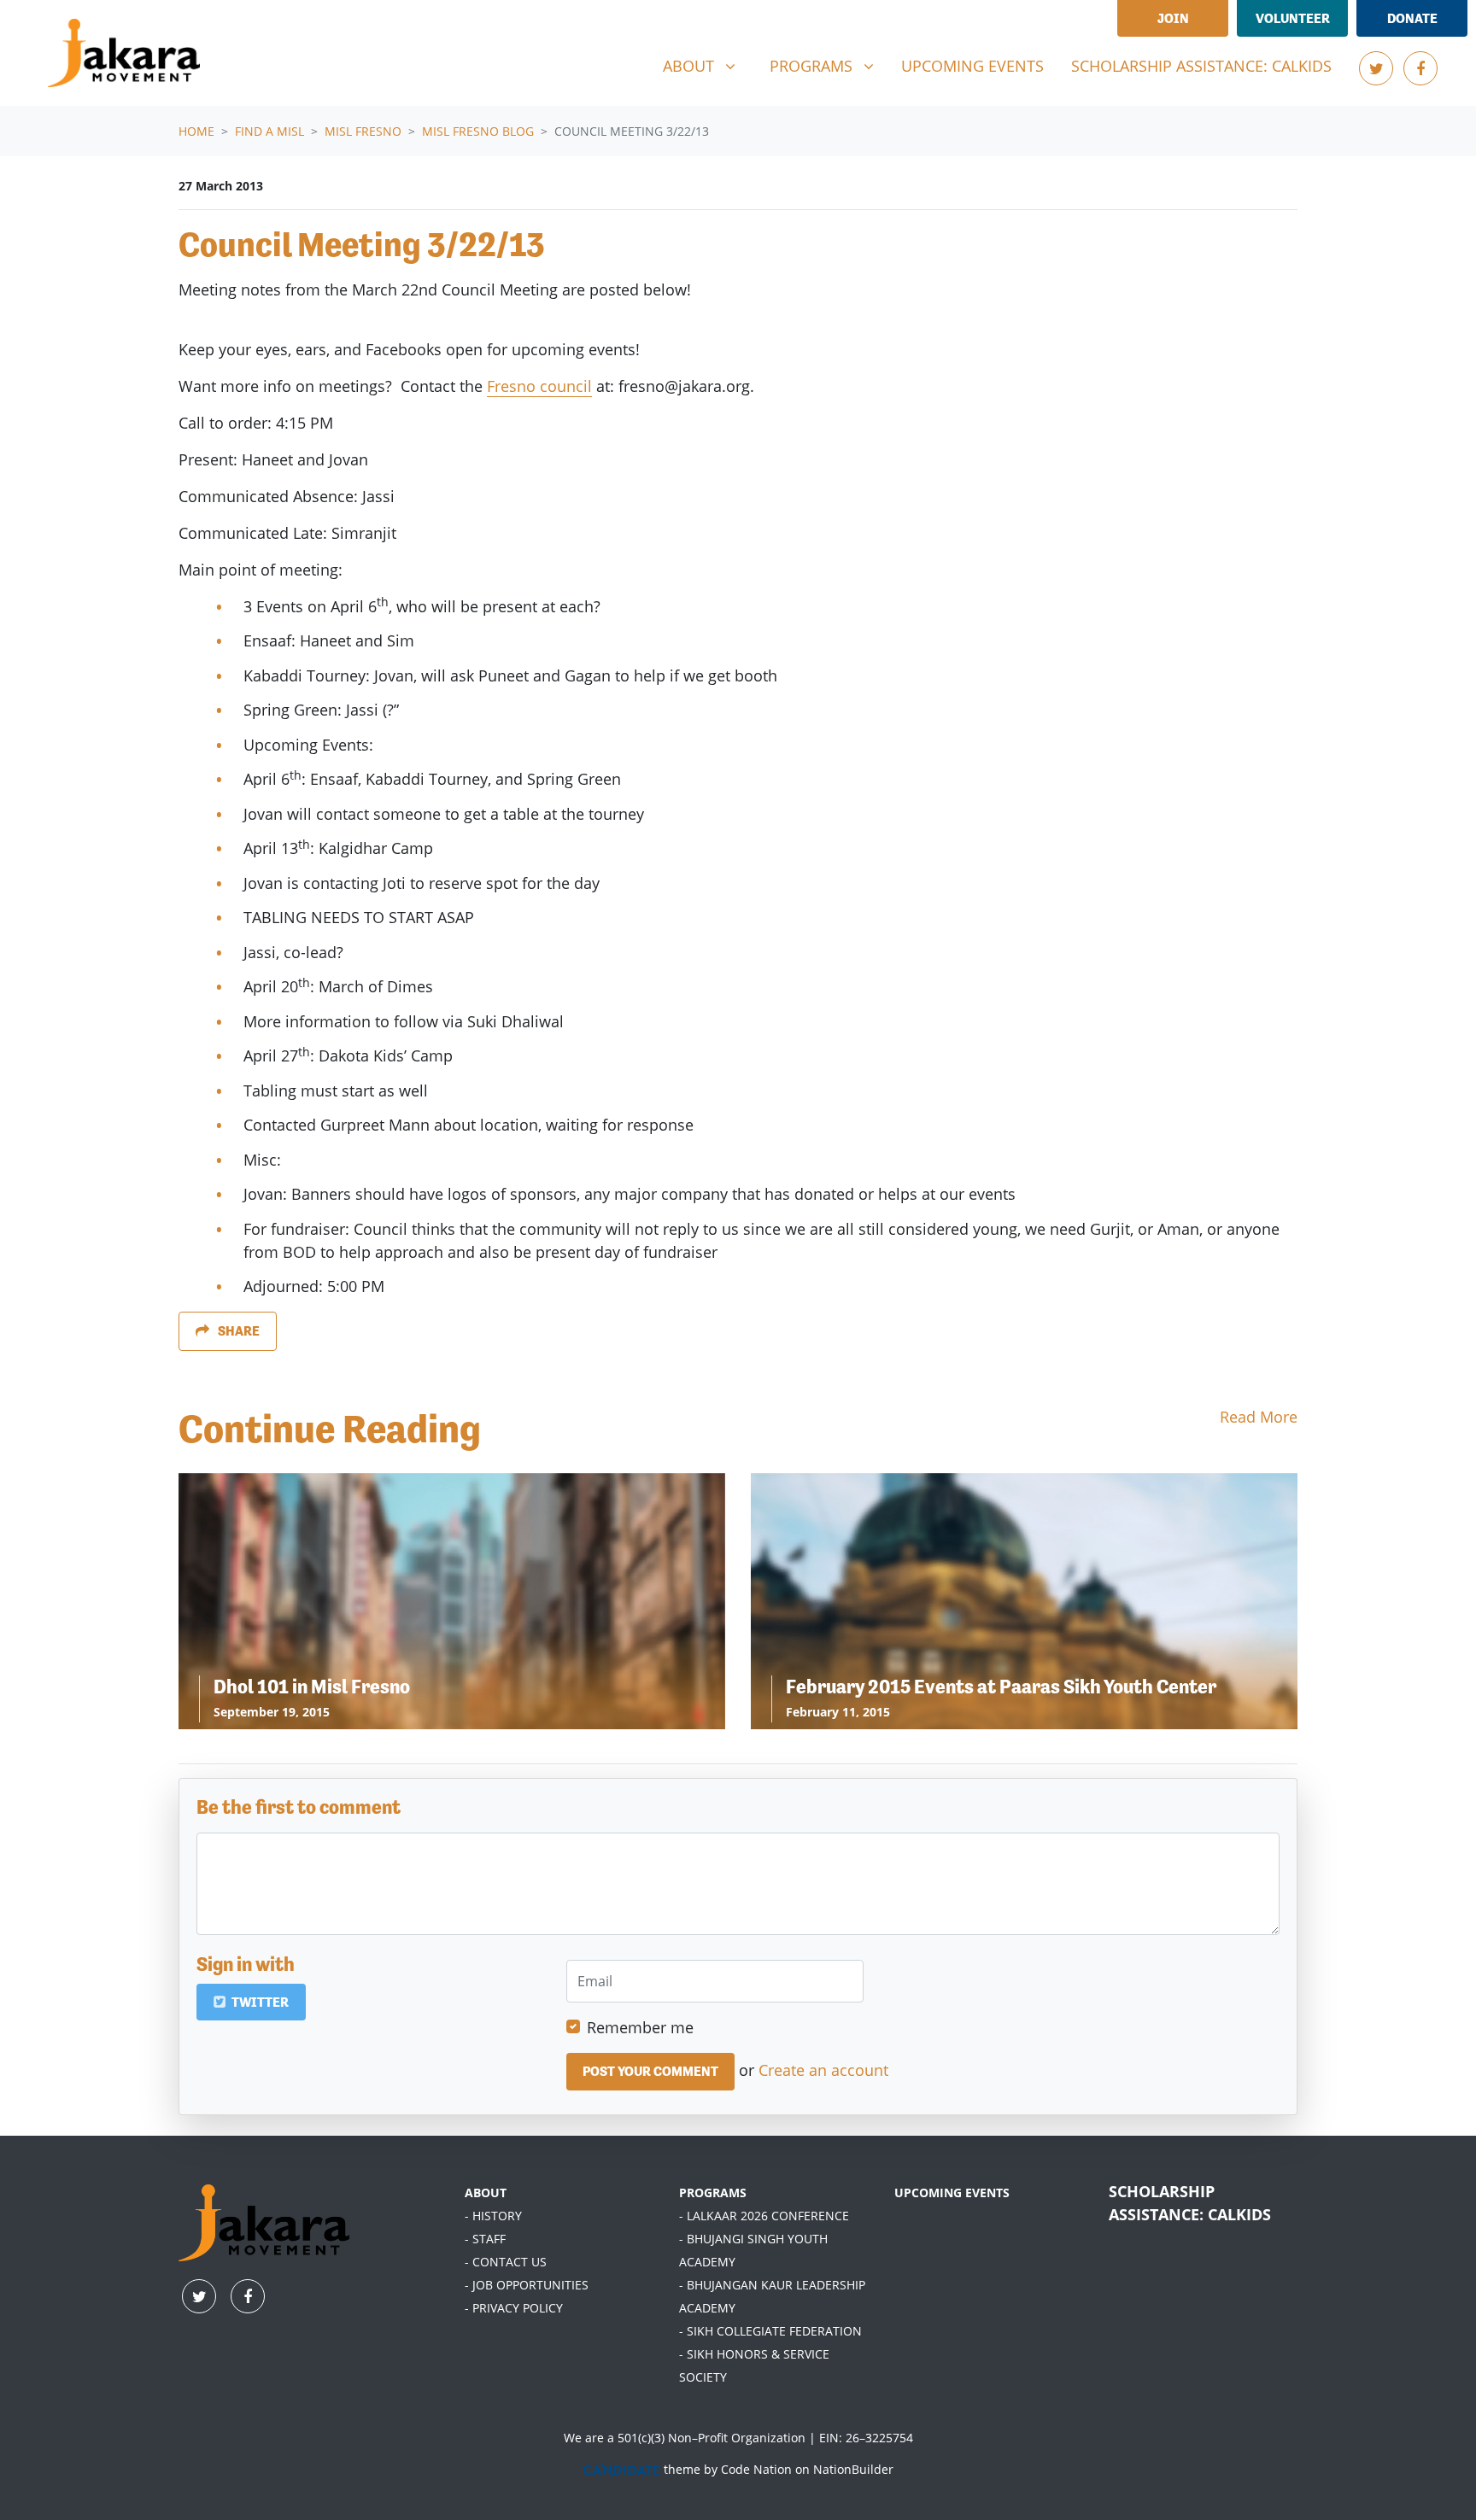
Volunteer (1293, 18)
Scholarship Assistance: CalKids (1201, 66)
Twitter (259, 2002)
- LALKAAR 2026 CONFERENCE (764, 2216)
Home (196, 131)
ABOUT (486, 2193)
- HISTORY (493, 2216)
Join (1173, 18)
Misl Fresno (363, 131)
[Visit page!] (1376, 68)
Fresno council (539, 386)
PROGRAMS (713, 2193)
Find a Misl (269, 131)
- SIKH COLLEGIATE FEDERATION (770, 2331)
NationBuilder (853, 2469)
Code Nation (756, 2469)
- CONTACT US (506, 2262)
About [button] (706, 65)
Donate (1412, 18)
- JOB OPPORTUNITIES (527, 2285)
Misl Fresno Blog (478, 131)
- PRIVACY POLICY (514, 2308)
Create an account (823, 2070)
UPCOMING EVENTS (952, 2193)
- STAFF (485, 2239)
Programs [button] (828, 65)
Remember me (640, 2027)
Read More (1259, 1417)
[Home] (124, 53)
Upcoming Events (972, 66)
